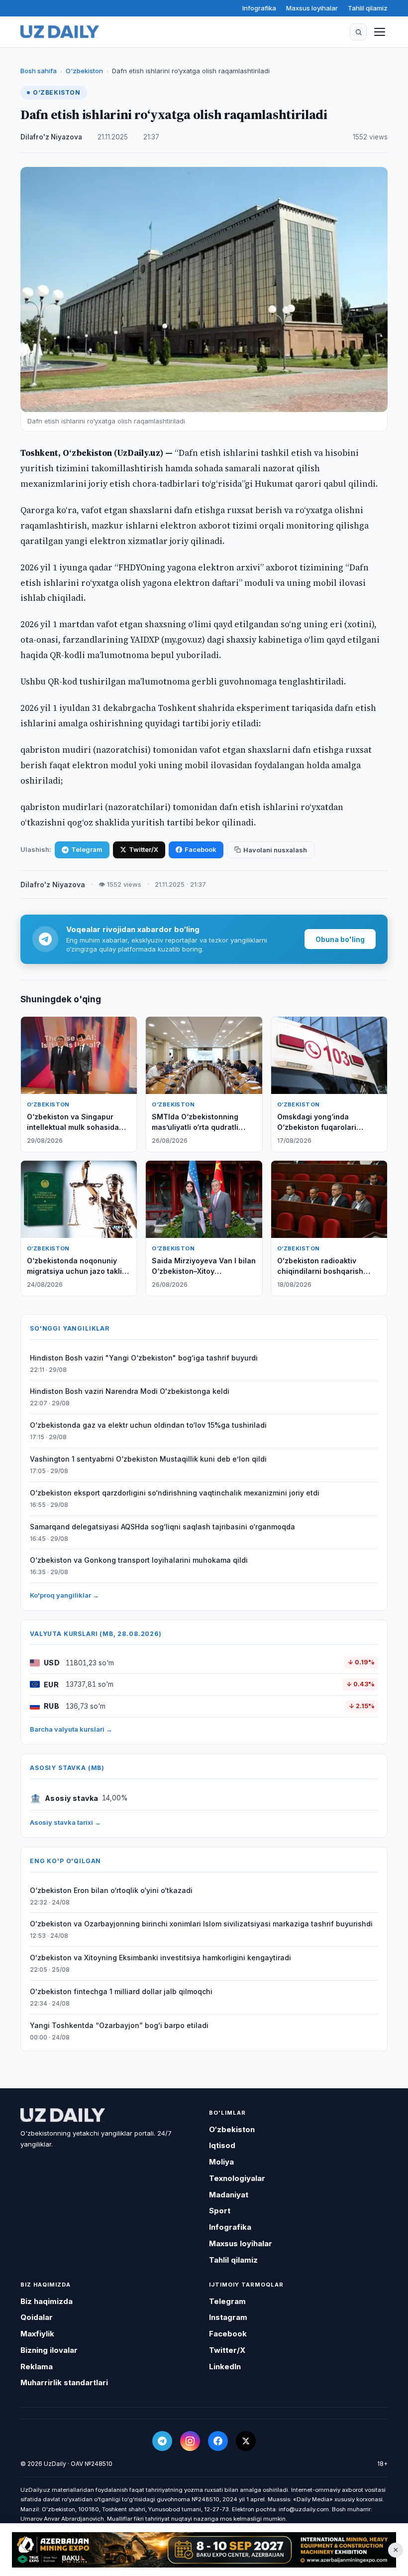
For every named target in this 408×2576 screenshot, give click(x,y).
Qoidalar (37, 2317)
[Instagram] (190, 2441)
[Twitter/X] (246, 2441)
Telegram (87, 849)
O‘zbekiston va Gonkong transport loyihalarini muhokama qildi (139, 1560)
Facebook (201, 849)
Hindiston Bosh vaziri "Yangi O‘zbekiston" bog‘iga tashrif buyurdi (144, 1358)
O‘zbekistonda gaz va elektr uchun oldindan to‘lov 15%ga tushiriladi (148, 1425)
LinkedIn (225, 2367)
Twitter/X (144, 849)
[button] (358, 32)
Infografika (259, 8)
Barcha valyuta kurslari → (71, 1729)
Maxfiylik (37, 2334)
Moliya (221, 2162)
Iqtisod (222, 2145)
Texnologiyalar (237, 2178)
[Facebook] (218, 2441)
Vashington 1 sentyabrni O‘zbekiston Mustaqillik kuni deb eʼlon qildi (148, 1459)
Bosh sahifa (39, 71)
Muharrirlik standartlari (64, 2382)
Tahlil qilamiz (368, 8)
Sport (220, 2211)
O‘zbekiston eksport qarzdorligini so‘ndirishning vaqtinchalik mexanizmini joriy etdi (175, 1493)
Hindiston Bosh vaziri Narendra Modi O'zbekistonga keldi (130, 1391)
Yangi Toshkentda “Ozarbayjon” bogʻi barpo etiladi (119, 2025)
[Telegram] (162, 2441)
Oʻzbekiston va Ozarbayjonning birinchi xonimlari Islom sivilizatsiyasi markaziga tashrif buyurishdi (201, 1924)
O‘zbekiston (84, 71)
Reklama (37, 2367)
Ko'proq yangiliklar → (64, 1595)
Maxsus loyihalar (312, 8)
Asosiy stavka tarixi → (65, 1822)
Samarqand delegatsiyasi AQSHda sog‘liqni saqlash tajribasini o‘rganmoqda (162, 1527)
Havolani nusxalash (275, 850)
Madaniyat (229, 2195)
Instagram (228, 2317)
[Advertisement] (204, 2550)
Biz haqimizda (47, 2301)
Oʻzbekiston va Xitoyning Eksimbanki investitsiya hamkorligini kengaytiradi (160, 1958)
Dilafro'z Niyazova (51, 137)
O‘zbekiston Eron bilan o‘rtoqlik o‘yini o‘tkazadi (111, 1890)
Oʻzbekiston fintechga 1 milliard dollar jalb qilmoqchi (121, 1991)
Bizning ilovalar (49, 2350)
